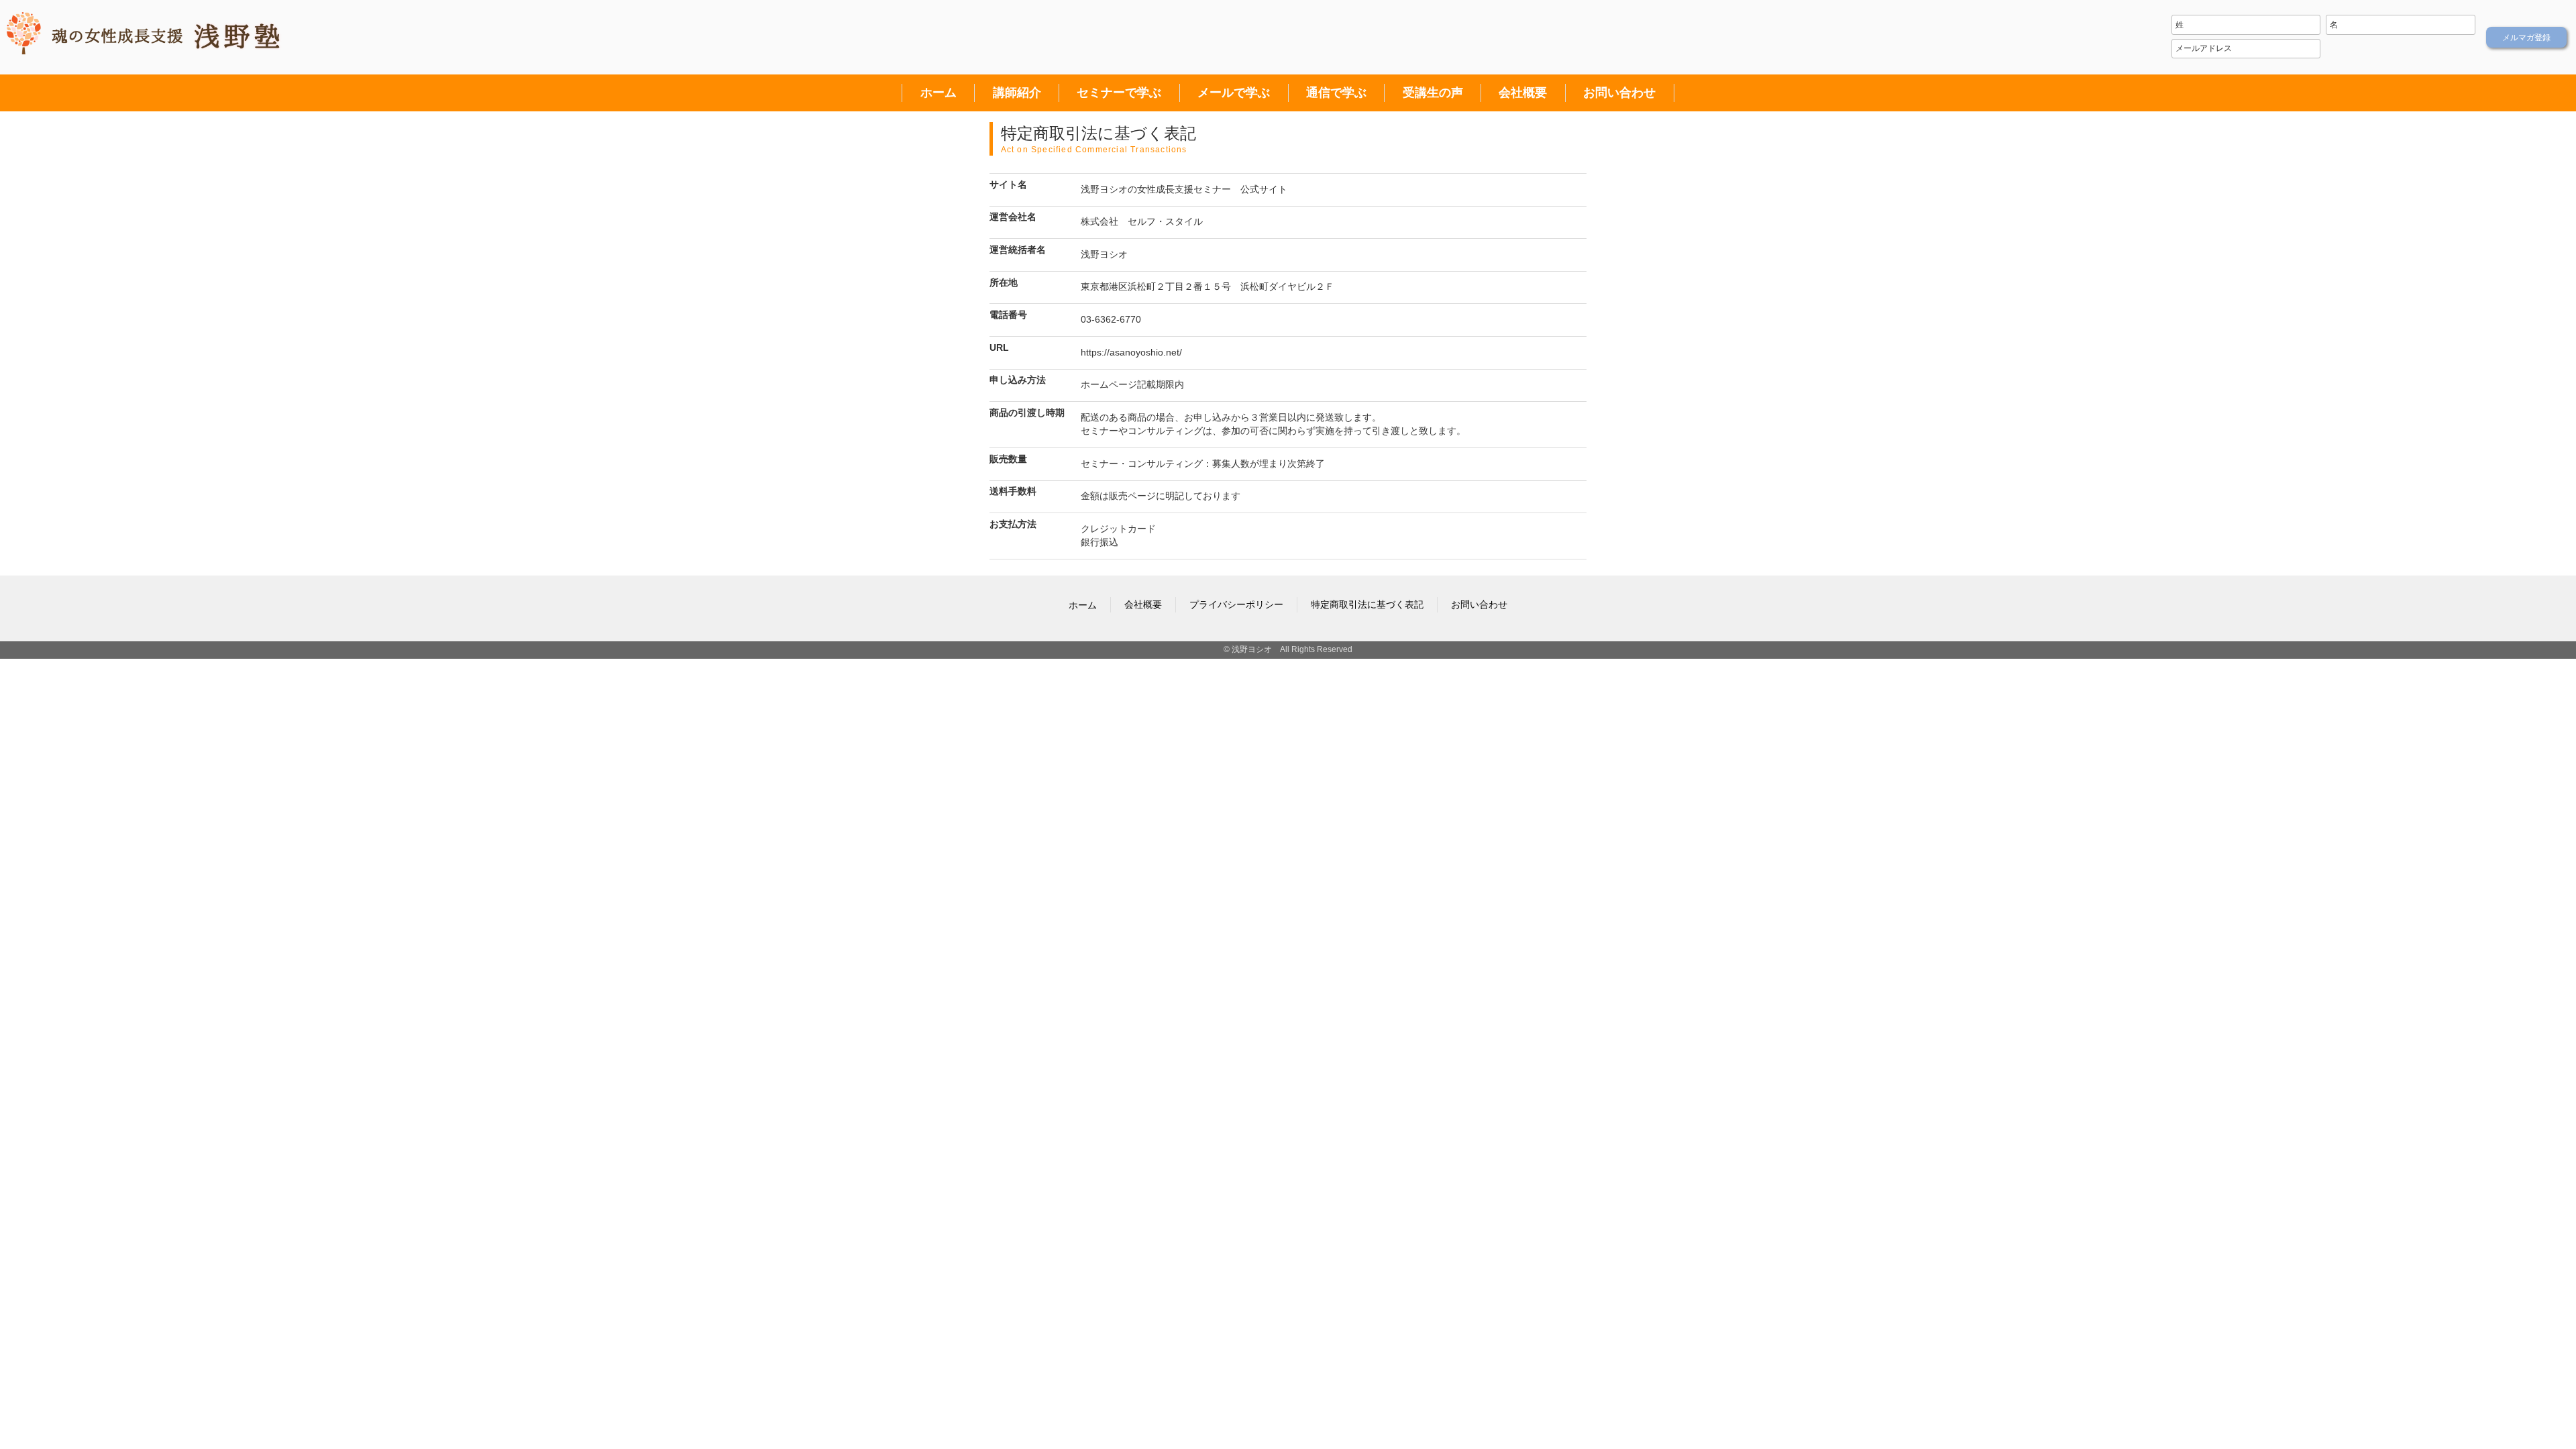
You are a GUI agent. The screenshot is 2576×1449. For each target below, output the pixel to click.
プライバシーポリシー (1236, 604)
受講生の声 (1433, 93)
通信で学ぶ (1336, 93)
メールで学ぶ (1234, 93)
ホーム (938, 93)
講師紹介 (1017, 93)
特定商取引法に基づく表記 (1367, 604)
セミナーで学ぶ (1119, 93)
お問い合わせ (1619, 93)
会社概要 (1523, 93)
